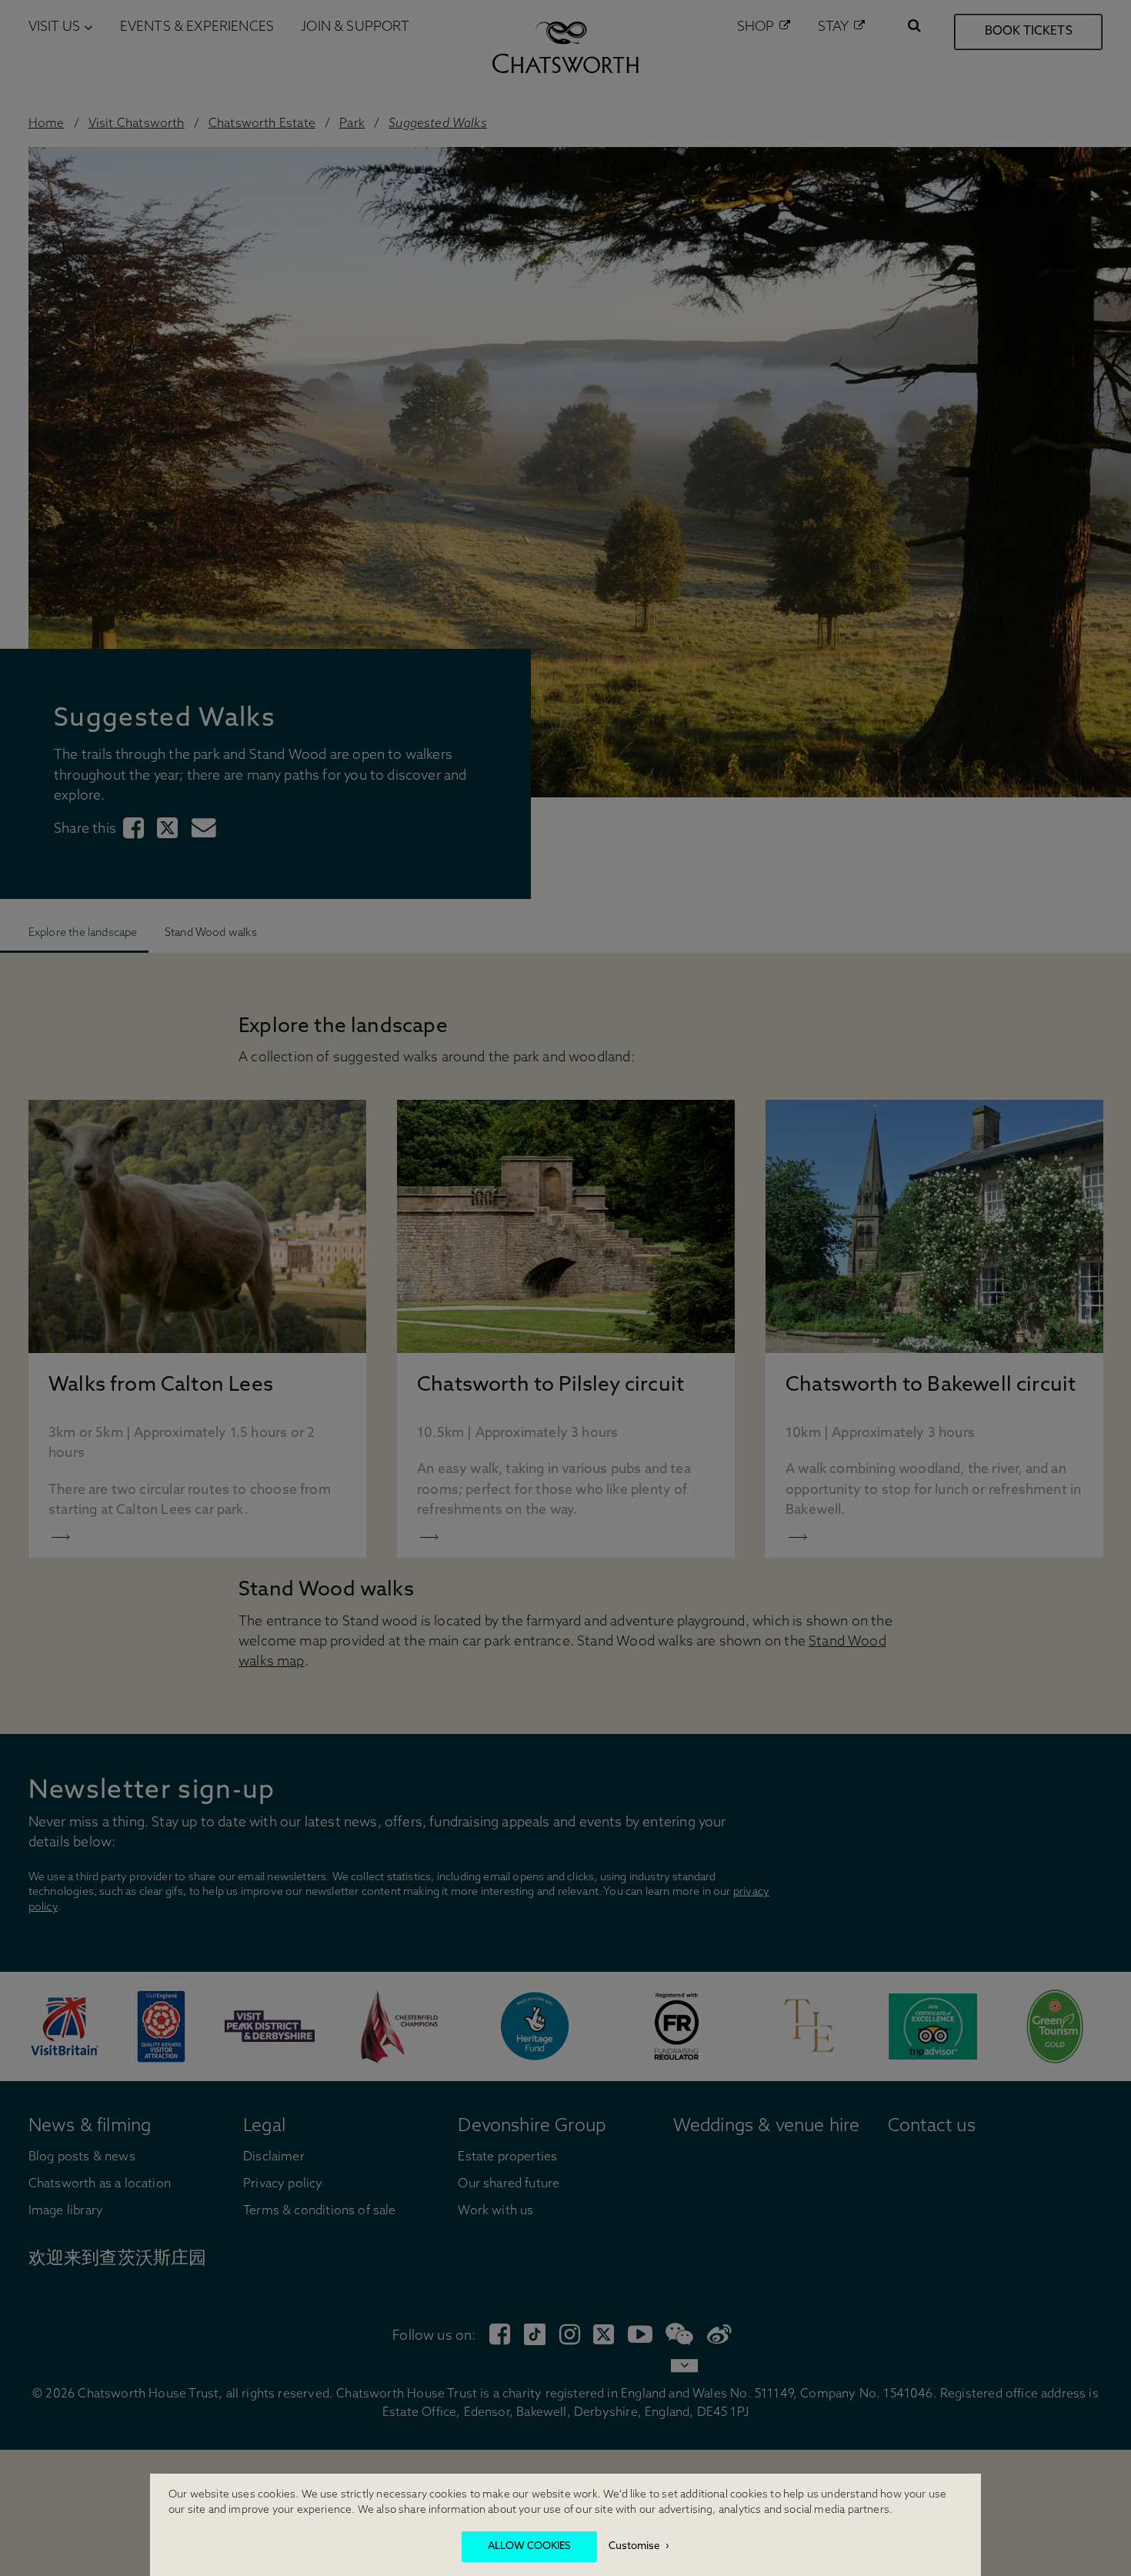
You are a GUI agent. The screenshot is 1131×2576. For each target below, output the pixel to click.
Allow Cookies (529, 2546)
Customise (634, 2546)
